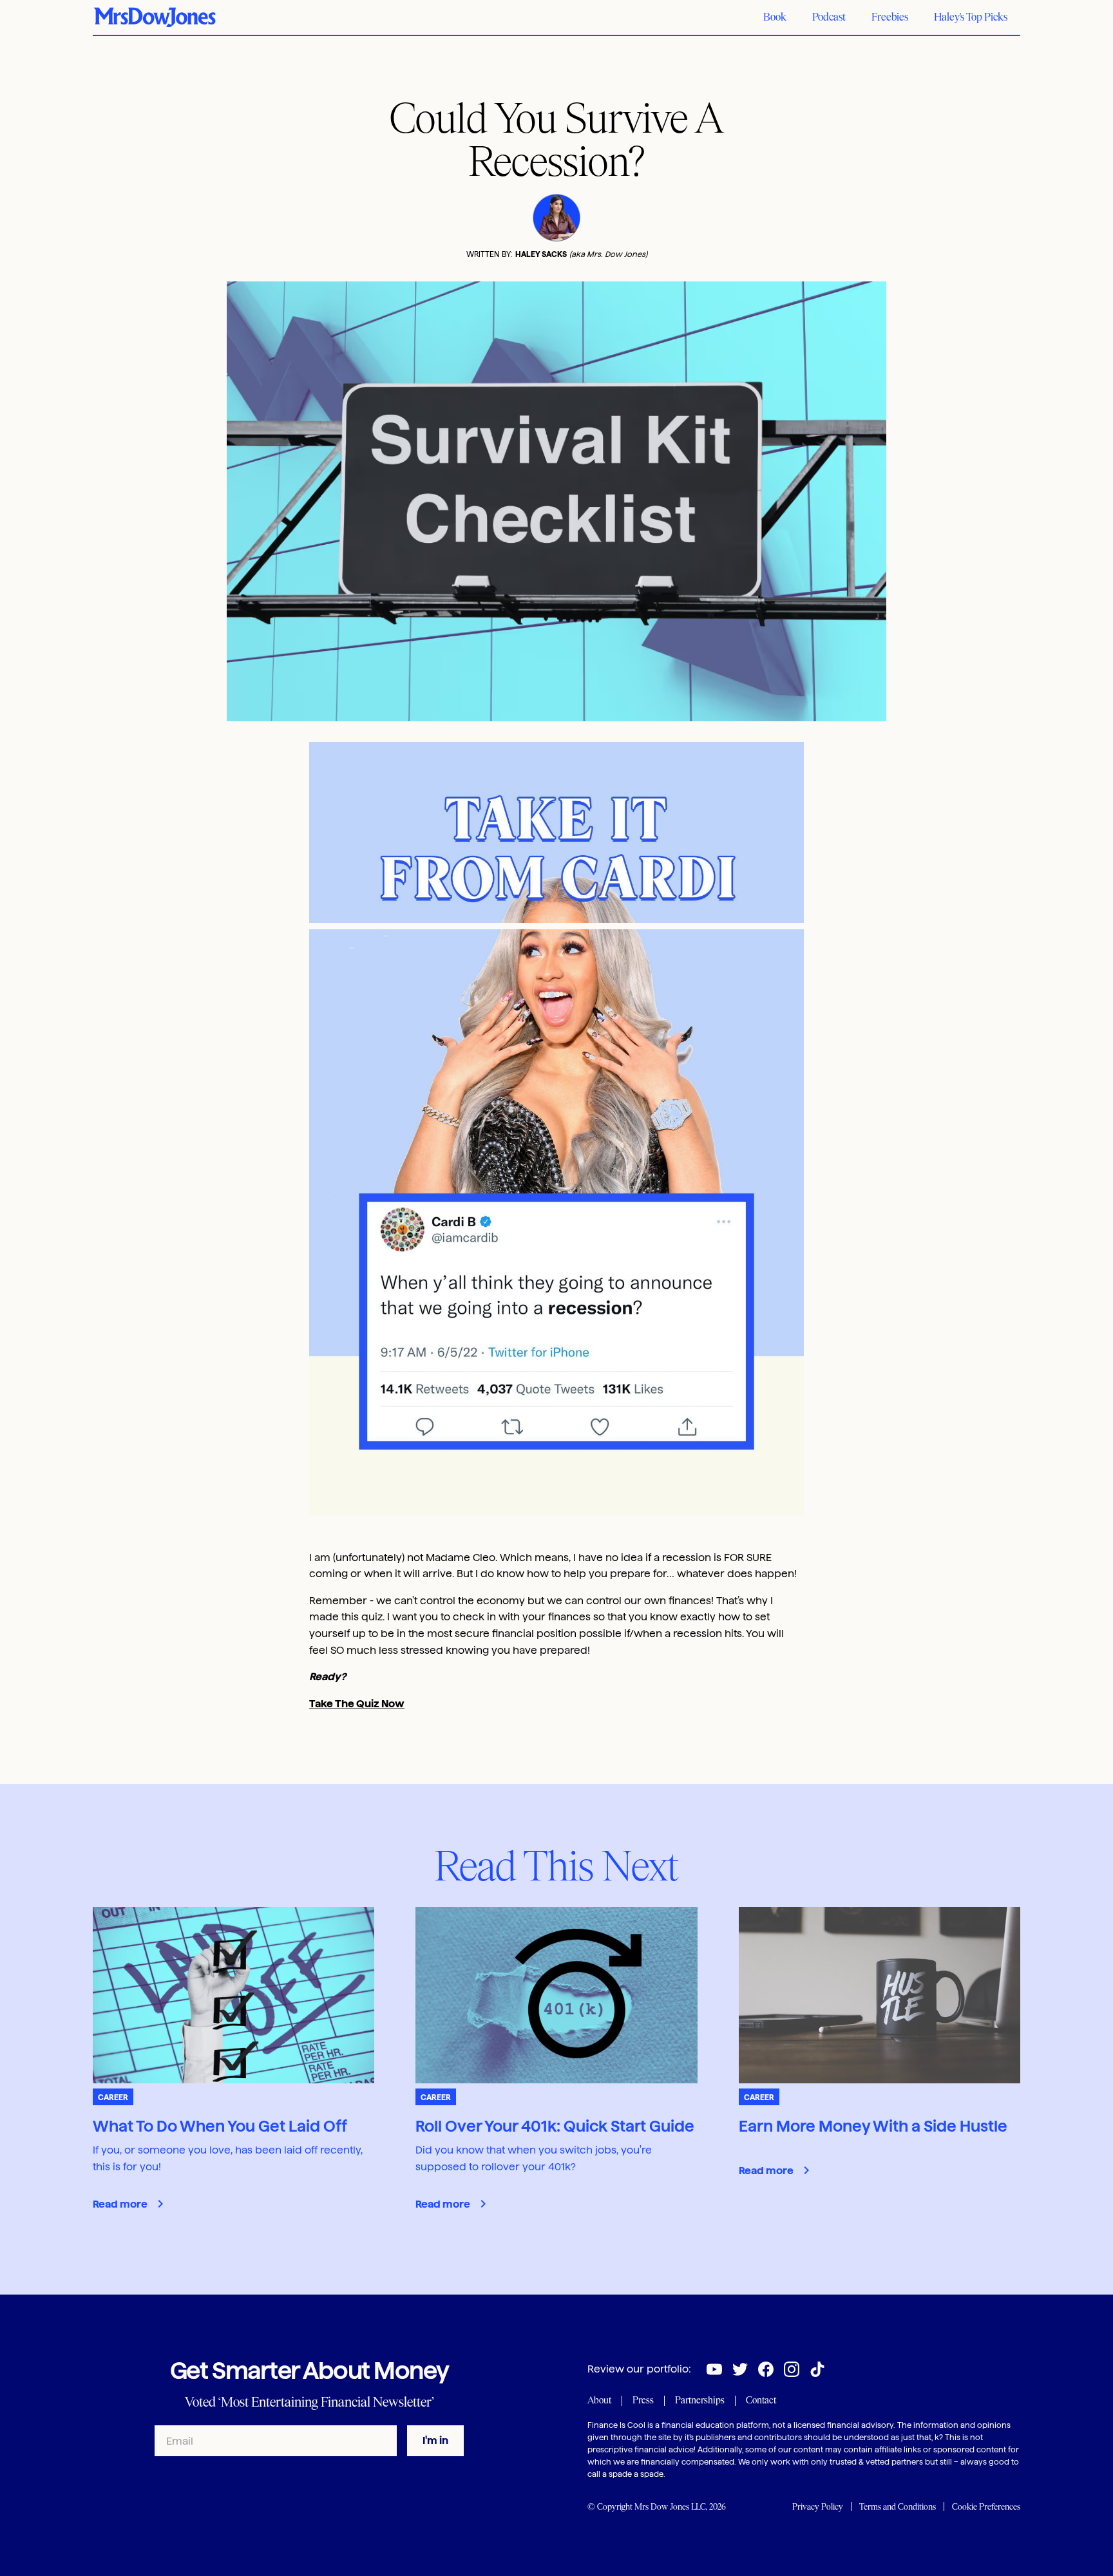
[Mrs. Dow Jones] (155, 17)
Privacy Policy (818, 2507)
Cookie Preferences (986, 2507)
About (599, 2400)
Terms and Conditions (898, 2507)
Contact (761, 2400)
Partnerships (700, 2400)
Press (643, 2400)
